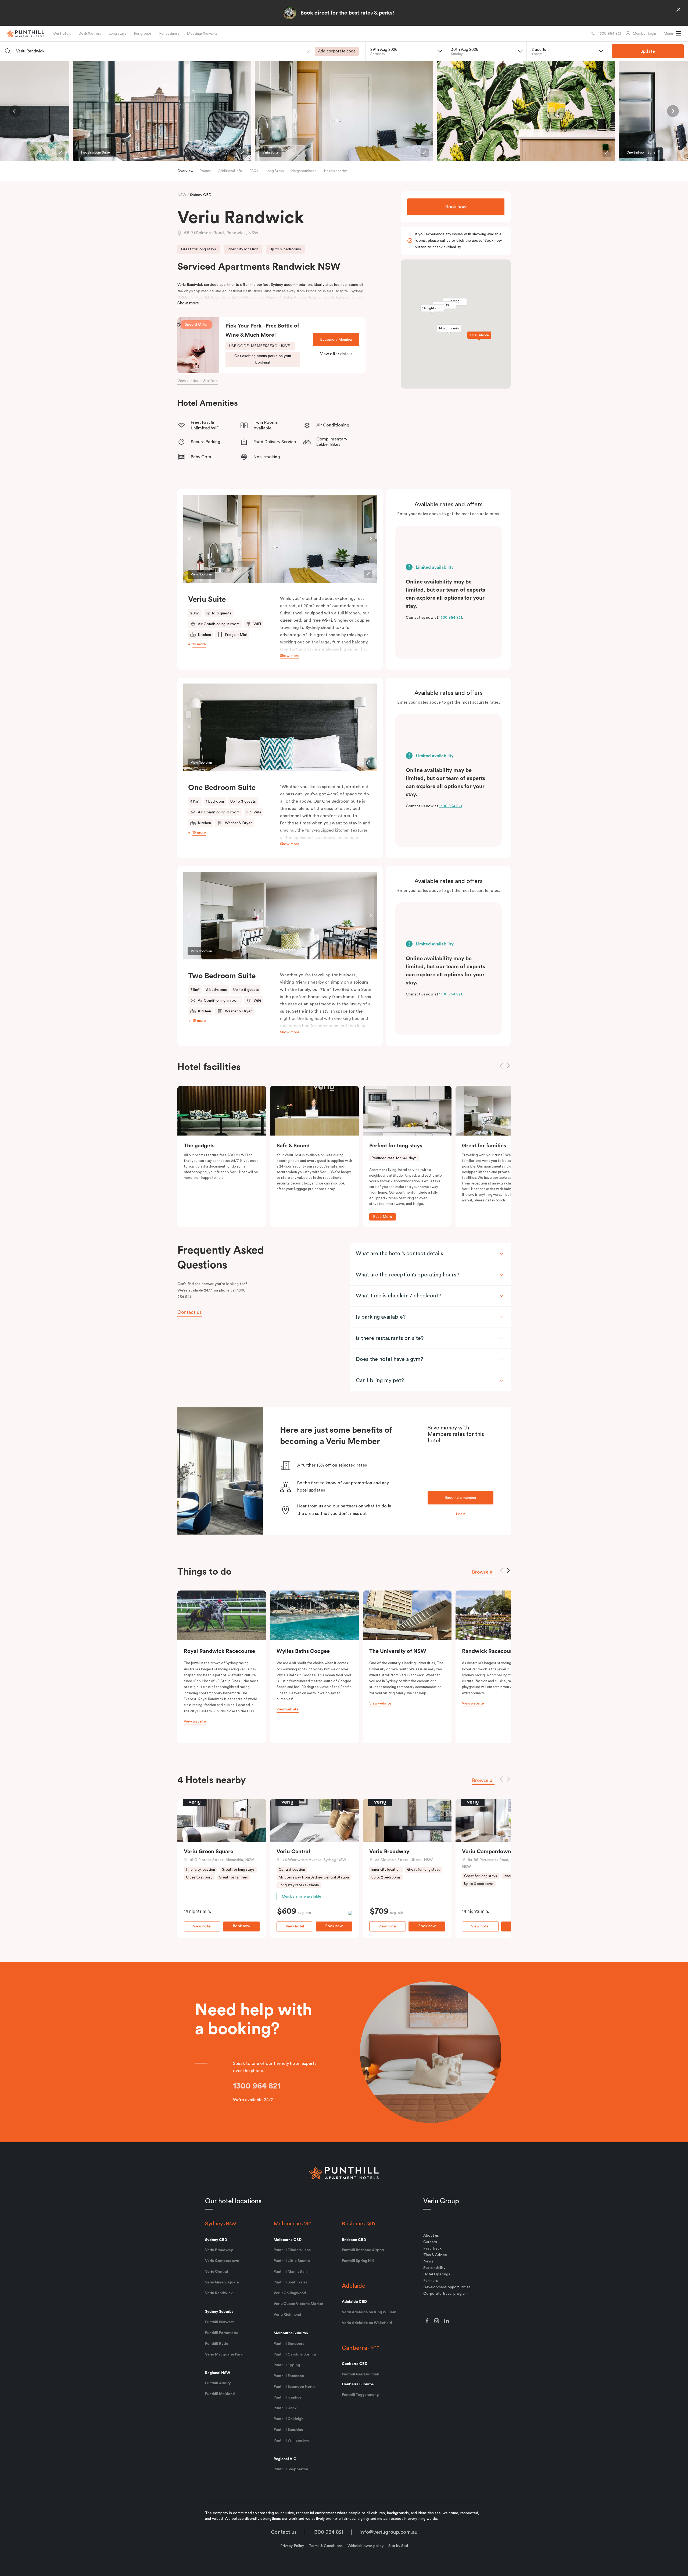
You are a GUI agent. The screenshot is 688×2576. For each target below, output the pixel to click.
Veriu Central (293, 1852)
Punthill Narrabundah (361, 2374)
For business (169, 33)
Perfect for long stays (396, 1146)
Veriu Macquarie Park (224, 2354)
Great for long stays (199, 249)
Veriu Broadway (389, 1852)
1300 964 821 (451, 618)
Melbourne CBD (288, 2240)
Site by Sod (398, 2546)
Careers (430, 2242)
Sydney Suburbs (219, 2312)
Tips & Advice (435, 2255)
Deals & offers (90, 33)
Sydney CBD (201, 195)
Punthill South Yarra (291, 2282)
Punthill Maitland (220, 2394)
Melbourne (287, 2224)
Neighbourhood (304, 171)
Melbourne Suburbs (291, 2333)
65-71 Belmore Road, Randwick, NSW (221, 233)
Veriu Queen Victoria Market (298, 2304)
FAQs (254, 171)
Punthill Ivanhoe (288, 2397)
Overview (185, 171)
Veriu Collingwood (290, 2293)
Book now (456, 207)
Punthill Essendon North (294, 2387)
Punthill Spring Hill (358, 2261)
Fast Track (432, 2248)
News (428, 2261)
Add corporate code (337, 51)
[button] (673, 34)
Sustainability (434, 2268)
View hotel (202, 1926)
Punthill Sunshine (288, 2430)
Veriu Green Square (209, 1852)
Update (648, 51)
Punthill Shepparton (291, 2469)
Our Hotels (62, 33)
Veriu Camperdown (487, 1852)
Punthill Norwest (219, 2322)
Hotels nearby (336, 171)
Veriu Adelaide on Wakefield (367, 2323)
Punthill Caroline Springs (295, 2354)
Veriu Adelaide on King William (369, 2312)
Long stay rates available (299, 1885)
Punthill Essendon (289, 2376)
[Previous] (15, 111)
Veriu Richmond (287, 2315)
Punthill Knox (285, 2408)
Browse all (483, 1572)
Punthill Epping (287, 2365)
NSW (182, 195)
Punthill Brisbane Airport (363, 2250)
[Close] (678, 10)
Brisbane (352, 2224)
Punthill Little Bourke (292, 2261)
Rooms (205, 171)
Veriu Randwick (219, 2293)
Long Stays (275, 171)
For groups (143, 33)
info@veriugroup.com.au (388, 2532)
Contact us (284, 2532)
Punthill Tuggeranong (360, 2395)
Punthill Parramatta (222, 2333)
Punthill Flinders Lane (292, 2250)
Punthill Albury (218, 2383)
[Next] (673, 111)
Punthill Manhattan (290, 2272)
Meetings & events (202, 33)
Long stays (118, 33)
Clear (309, 51)
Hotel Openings (437, 2274)
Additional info (230, 171)
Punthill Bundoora (289, 2344)
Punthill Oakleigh (289, 2419)
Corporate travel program (445, 2294)
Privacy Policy (292, 2546)
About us (431, 2236)
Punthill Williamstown (293, 2440)
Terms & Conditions (326, 2546)
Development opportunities (447, 2287)
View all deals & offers (198, 381)
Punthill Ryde (217, 2344)
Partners (431, 2281)
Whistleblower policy (365, 2546)
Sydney (214, 2224)
